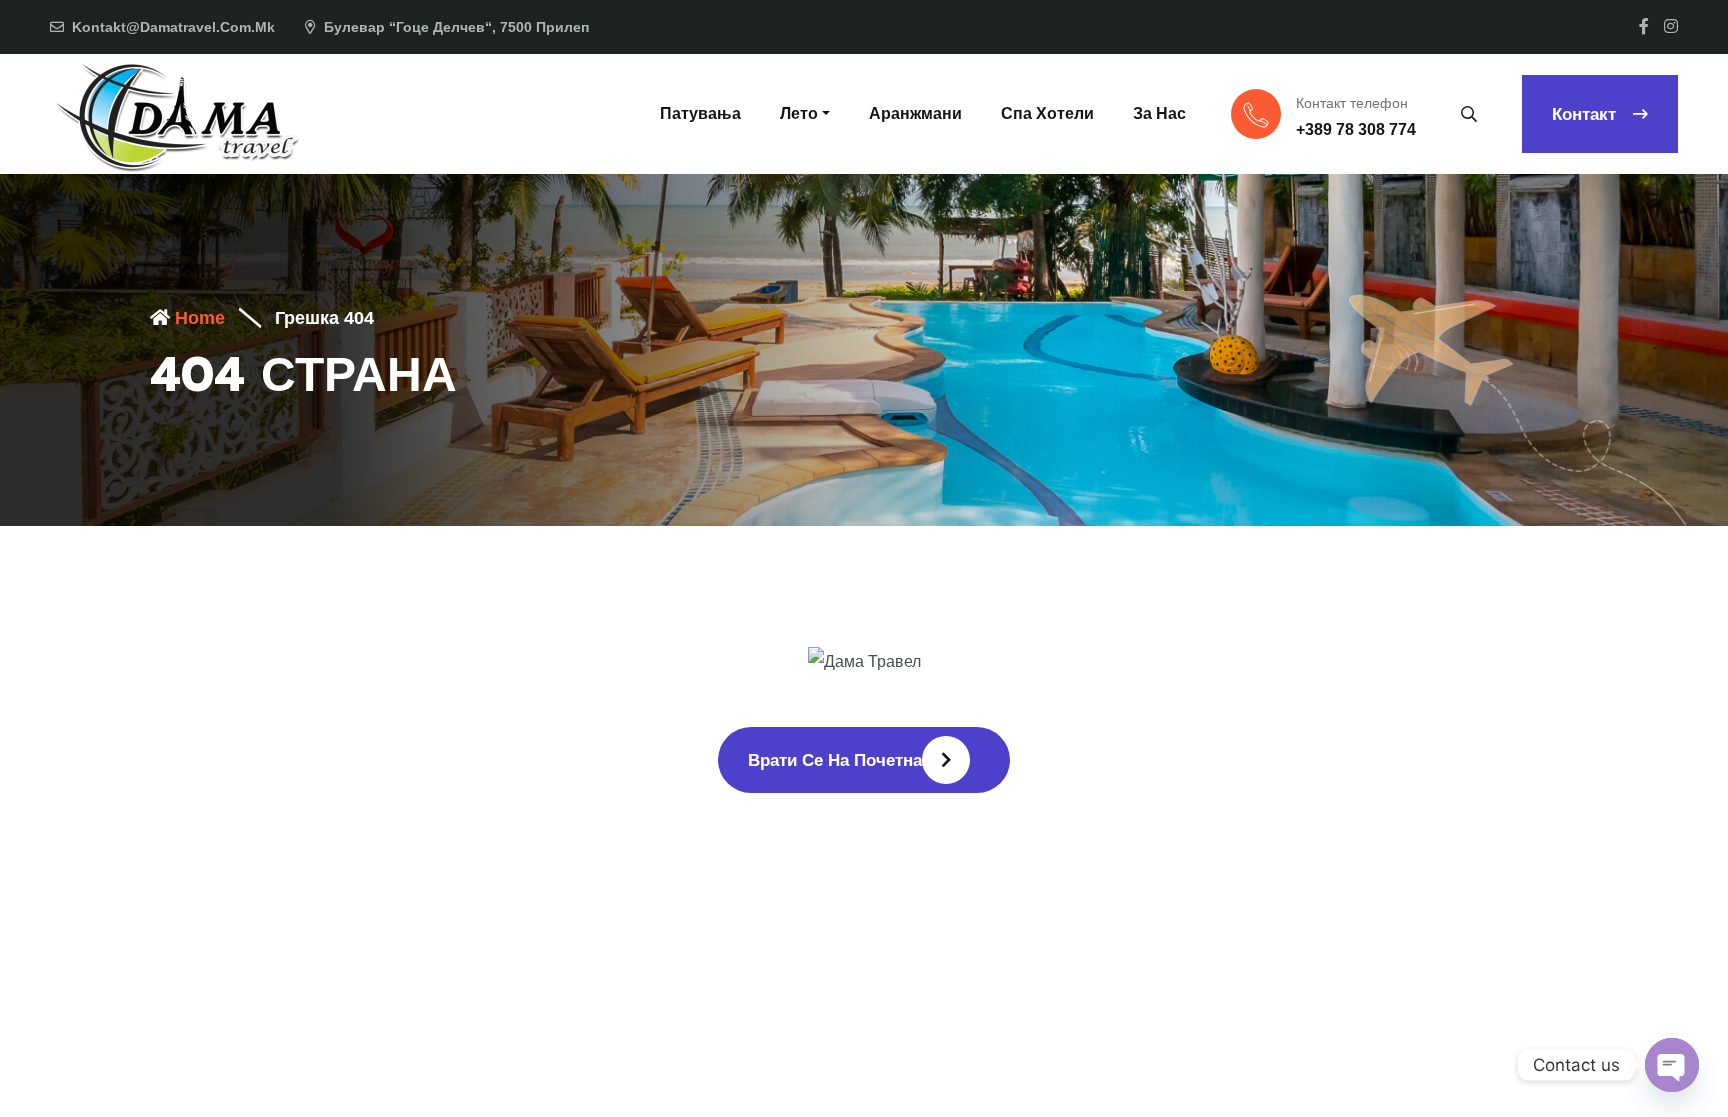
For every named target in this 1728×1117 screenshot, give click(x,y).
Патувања (700, 113)
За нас (1159, 113)
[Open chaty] (1672, 1065)
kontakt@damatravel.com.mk (173, 27)
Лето (799, 113)
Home (197, 318)
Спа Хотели (1047, 113)
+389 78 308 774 (1356, 129)
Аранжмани (915, 113)
